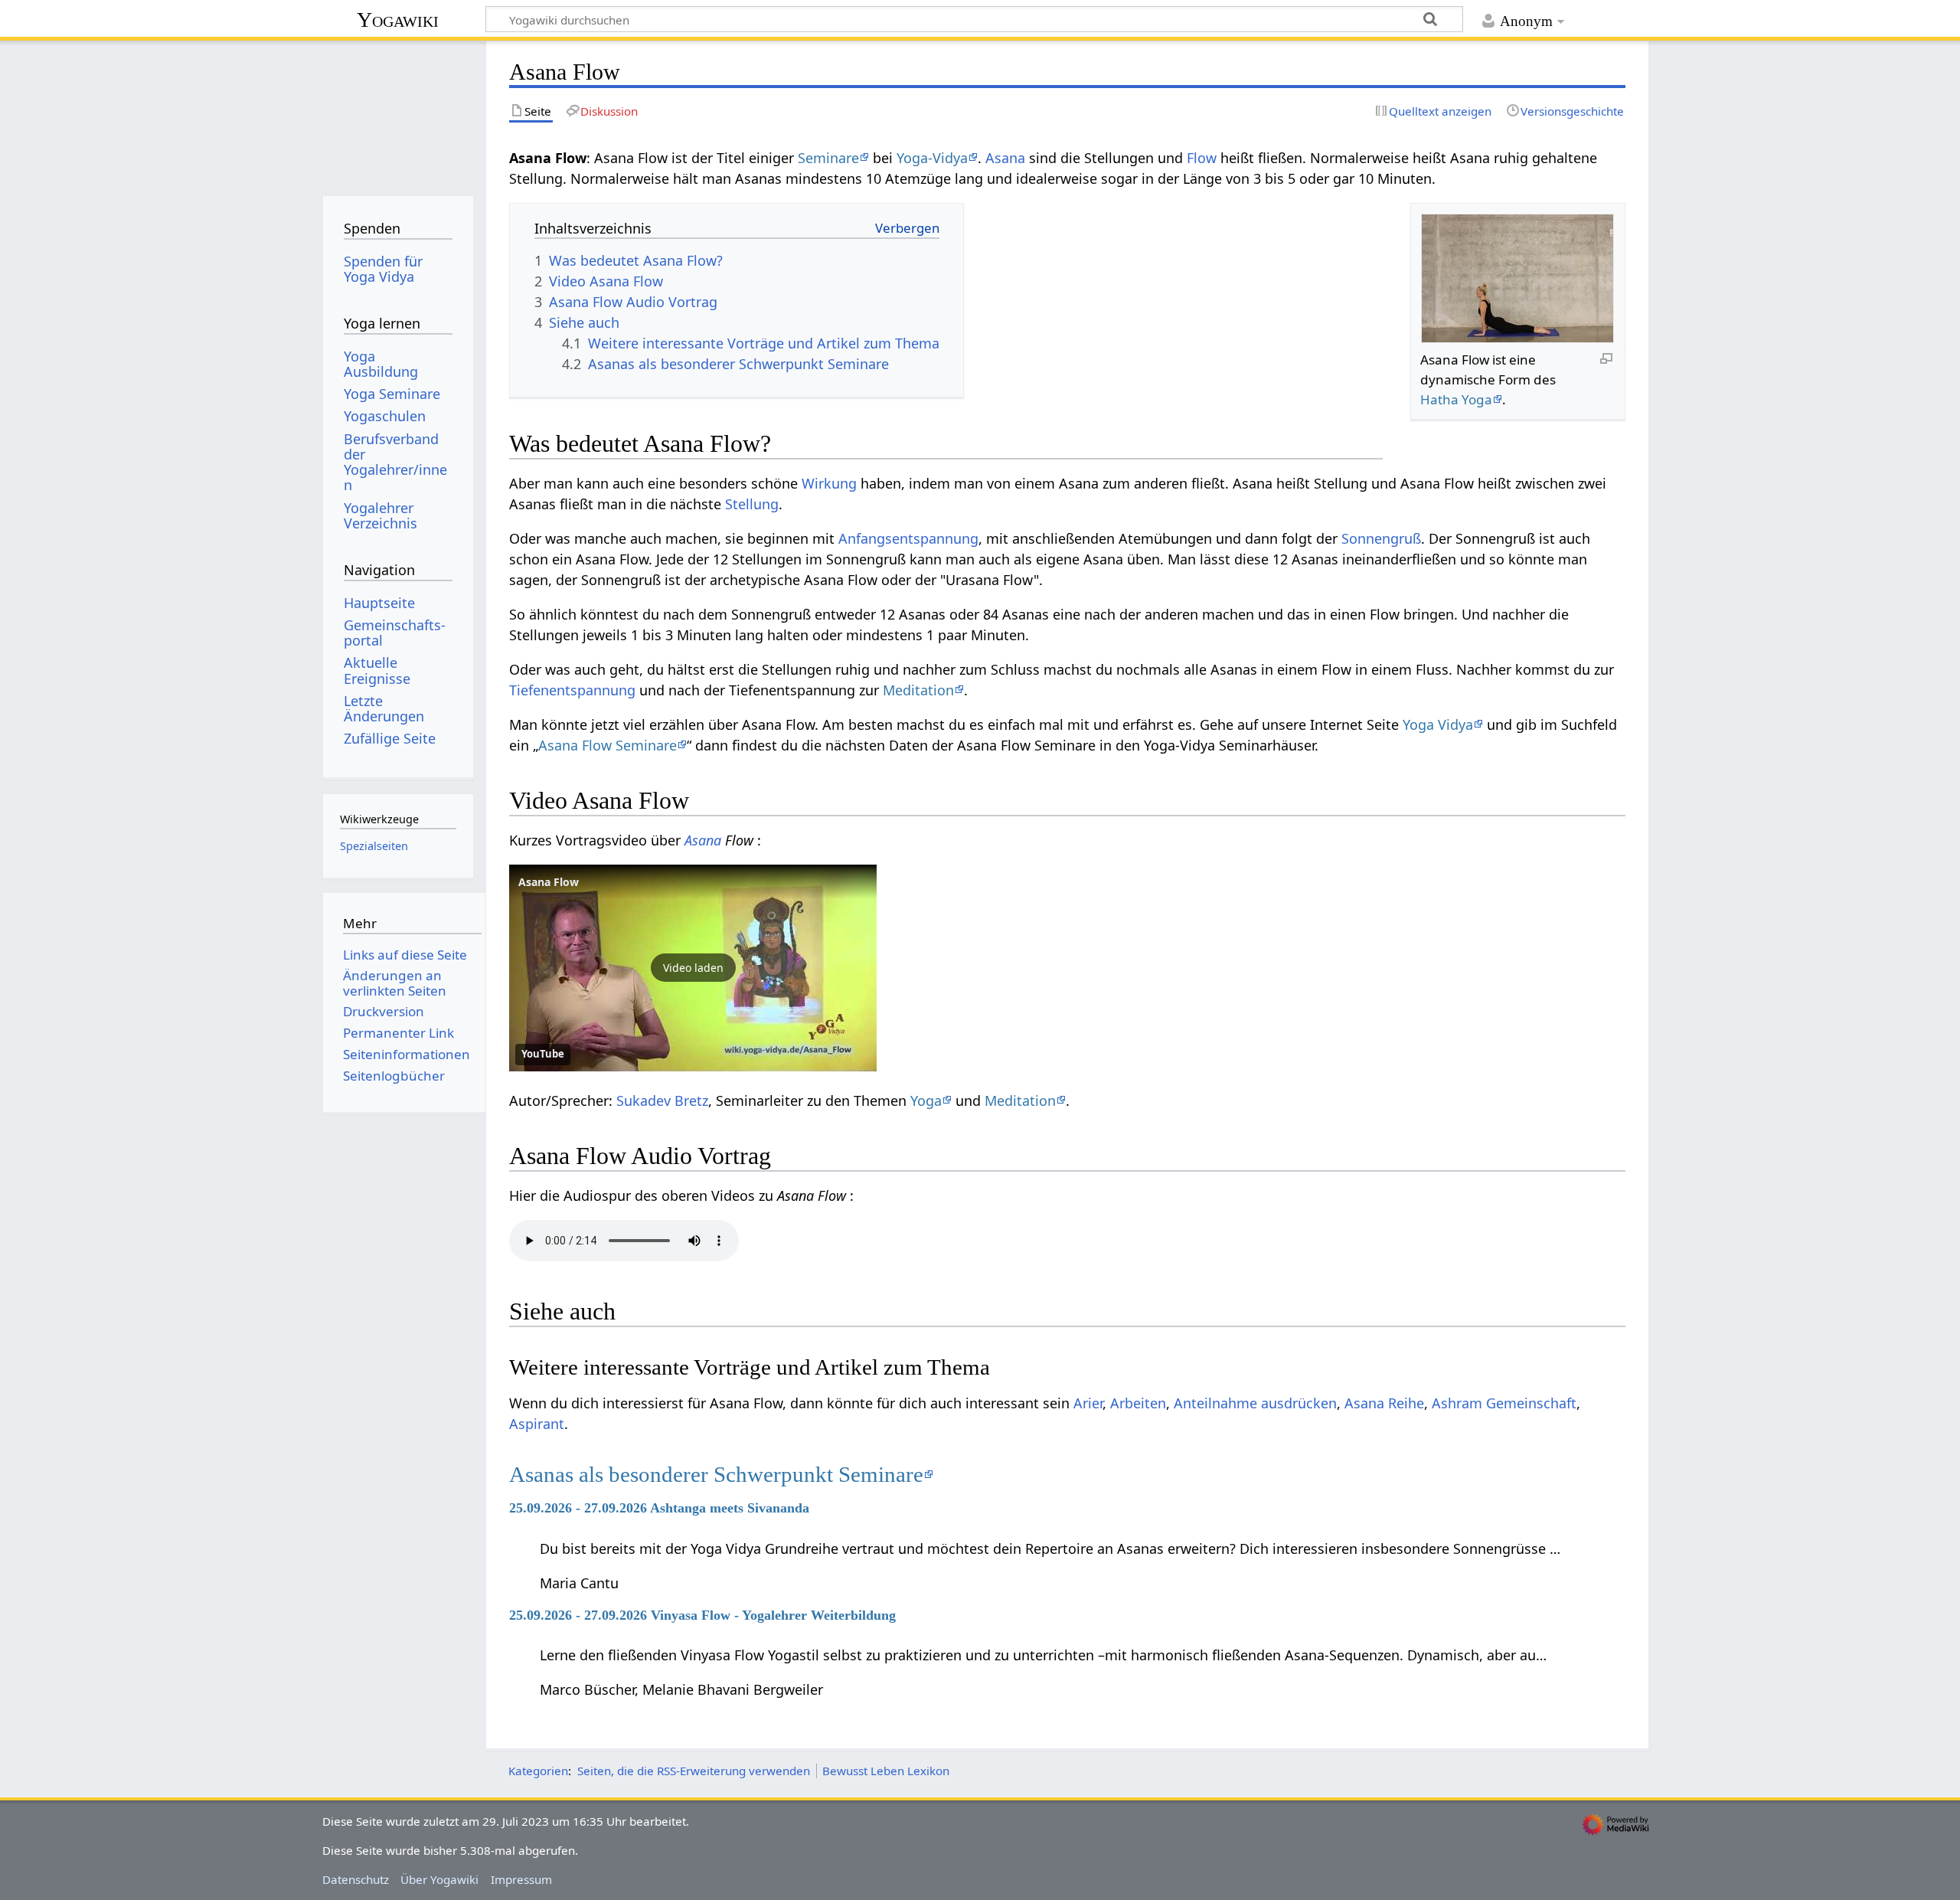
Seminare (828, 158)
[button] (693, 968)
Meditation (918, 690)
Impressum (521, 1879)
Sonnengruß (1381, 538)
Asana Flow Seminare (608, 745)
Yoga (926, 1100)
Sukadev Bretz (662, 1100)
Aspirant (537, 1424)
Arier (1088, 1403)
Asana (1005, 158)
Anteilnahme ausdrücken (1255, 1403)
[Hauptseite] (398, 113)
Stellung (752, 504)
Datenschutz (356, 1879)
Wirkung (829, 483)
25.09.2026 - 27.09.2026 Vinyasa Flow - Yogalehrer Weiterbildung (702, 1615)
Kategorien (538, 1771)
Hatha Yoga (1456, 399)
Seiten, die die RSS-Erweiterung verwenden (694, 1771)
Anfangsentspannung (908, 538)
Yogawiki (398, 20)
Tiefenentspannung (572, 690)
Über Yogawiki (439, 1879)
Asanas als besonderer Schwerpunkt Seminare (716, 1474)
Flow (1202, 158)
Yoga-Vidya (932, 158)
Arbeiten (1138, 1403)
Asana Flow (549, 882)
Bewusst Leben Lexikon (886, 1771)
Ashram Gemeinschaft (1504, 1403)
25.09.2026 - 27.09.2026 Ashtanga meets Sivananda (659, 1508)
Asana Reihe (1384, 1403)
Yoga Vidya (1438, 724)
